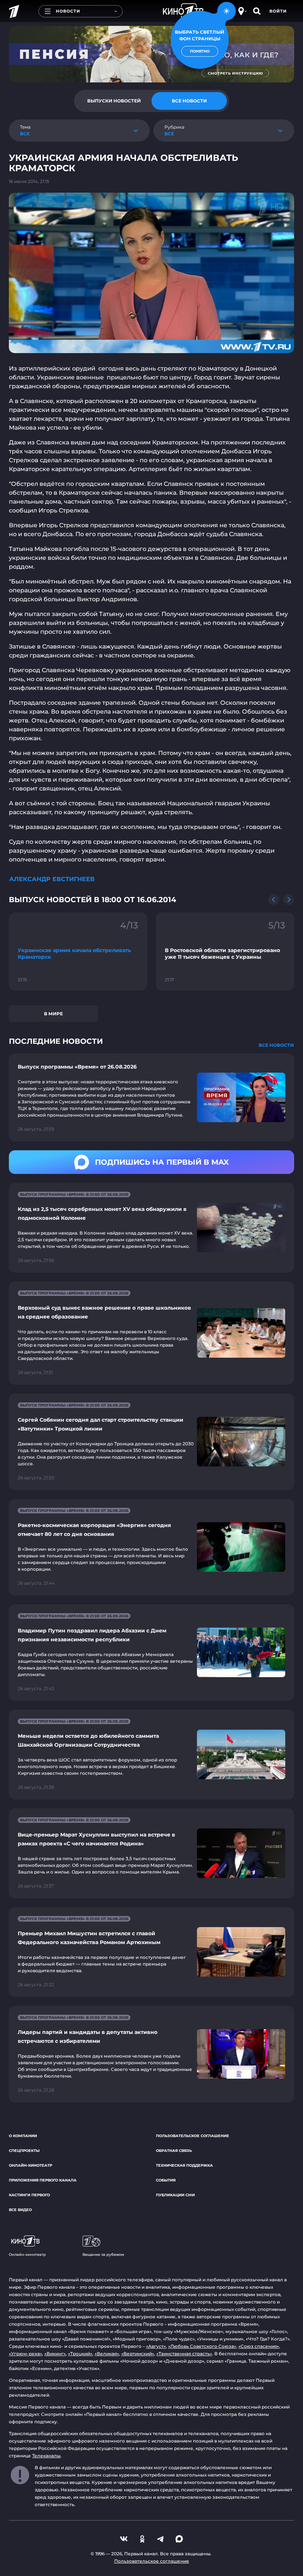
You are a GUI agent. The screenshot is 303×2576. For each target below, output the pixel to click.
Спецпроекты (24, 2151)
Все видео (20, 2210)
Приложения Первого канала (43, 2180)
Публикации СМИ (175, 2195)
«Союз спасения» (259, 2346)
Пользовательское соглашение (193, 2136)
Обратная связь (174, 2151)
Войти (278, 11)
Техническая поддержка (184, 2165)
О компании (23, 2136)
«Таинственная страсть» (184, 2354)
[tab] (114, 101)
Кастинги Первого (29, 2195)
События (166, 2180)
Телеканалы (46, 2456)
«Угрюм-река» (25, 2354)
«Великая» (107, 2354)
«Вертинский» (138, 2354)
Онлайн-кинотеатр (30, 2165)
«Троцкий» (80, 2354)
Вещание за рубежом (103, 2255)
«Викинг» (55, 2354)
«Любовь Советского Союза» (202, 2346)
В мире (53, 1014)
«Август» (156, 2346)
